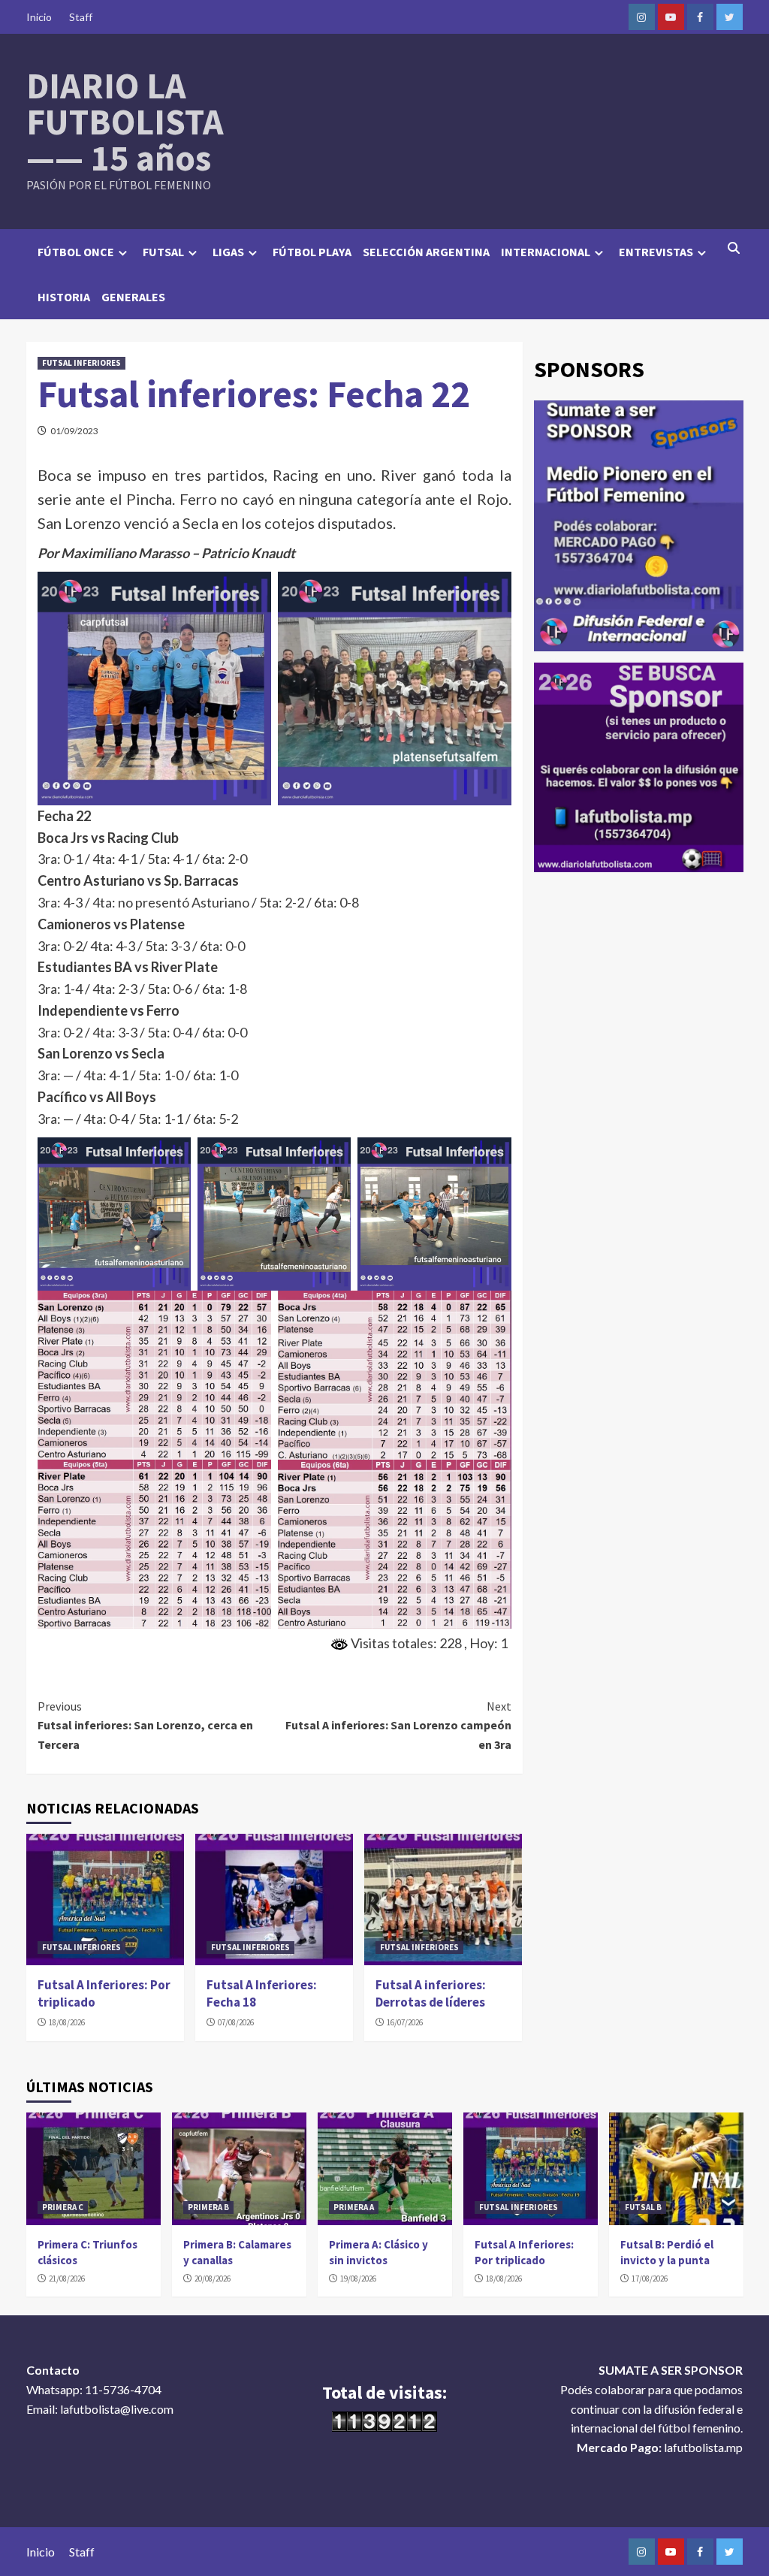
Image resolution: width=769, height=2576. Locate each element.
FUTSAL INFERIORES (81, 363)
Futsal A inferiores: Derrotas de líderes (431, 1994)
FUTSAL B (643, 2207)
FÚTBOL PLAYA (312, 252)
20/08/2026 (213, 2279)
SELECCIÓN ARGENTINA (426, 252)
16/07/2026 (405, 2022)
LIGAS (228, 252)
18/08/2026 (67, 2022)
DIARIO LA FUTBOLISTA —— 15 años (125, 122)
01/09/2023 (74, 431)
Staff (81, 17)
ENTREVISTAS (656, 252)
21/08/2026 (67, 2279)
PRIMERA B (208, 2207)
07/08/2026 (236, 2022)
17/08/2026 (650, 2279)
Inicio (39, 17)
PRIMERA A (354, 2207)
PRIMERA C (63, 2207)
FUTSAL (163, 252)
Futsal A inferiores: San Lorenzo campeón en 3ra (398, 1725)
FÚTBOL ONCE (76, 252)
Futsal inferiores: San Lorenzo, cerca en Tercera (145, 1725)
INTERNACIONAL (546, 252)
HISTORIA (64, 297)
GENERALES (133, 297)
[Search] (734, 248)
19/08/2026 (358, 2279)
